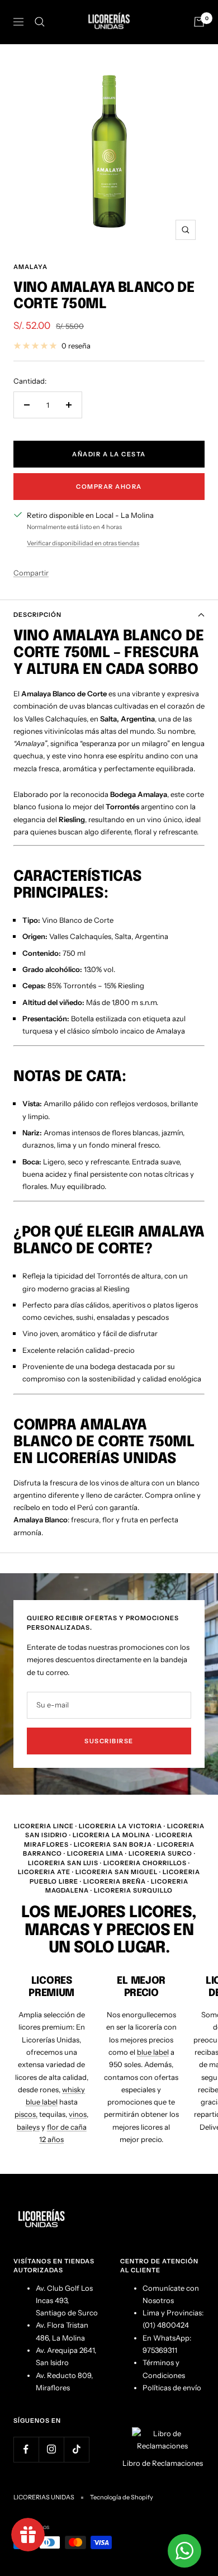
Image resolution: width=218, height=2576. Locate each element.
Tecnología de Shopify (122, 2497)
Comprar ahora (109, 487)
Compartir (31, 573)
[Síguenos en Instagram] (51, 2449)
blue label (153, 2052)
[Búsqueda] (40, 22)
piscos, (26, 2114)
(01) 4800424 (166, 2325)
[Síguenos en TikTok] (76, 2449)
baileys (28, 2127)
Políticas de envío (172, 2388)
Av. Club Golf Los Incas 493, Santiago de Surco (67, 2301)
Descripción (37, 615)
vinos (78, 2114)
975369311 (160, 2350)
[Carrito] (199, 22)
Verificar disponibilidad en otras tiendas (83, 543)
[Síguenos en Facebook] (26, 2449)
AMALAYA (30, 267)
